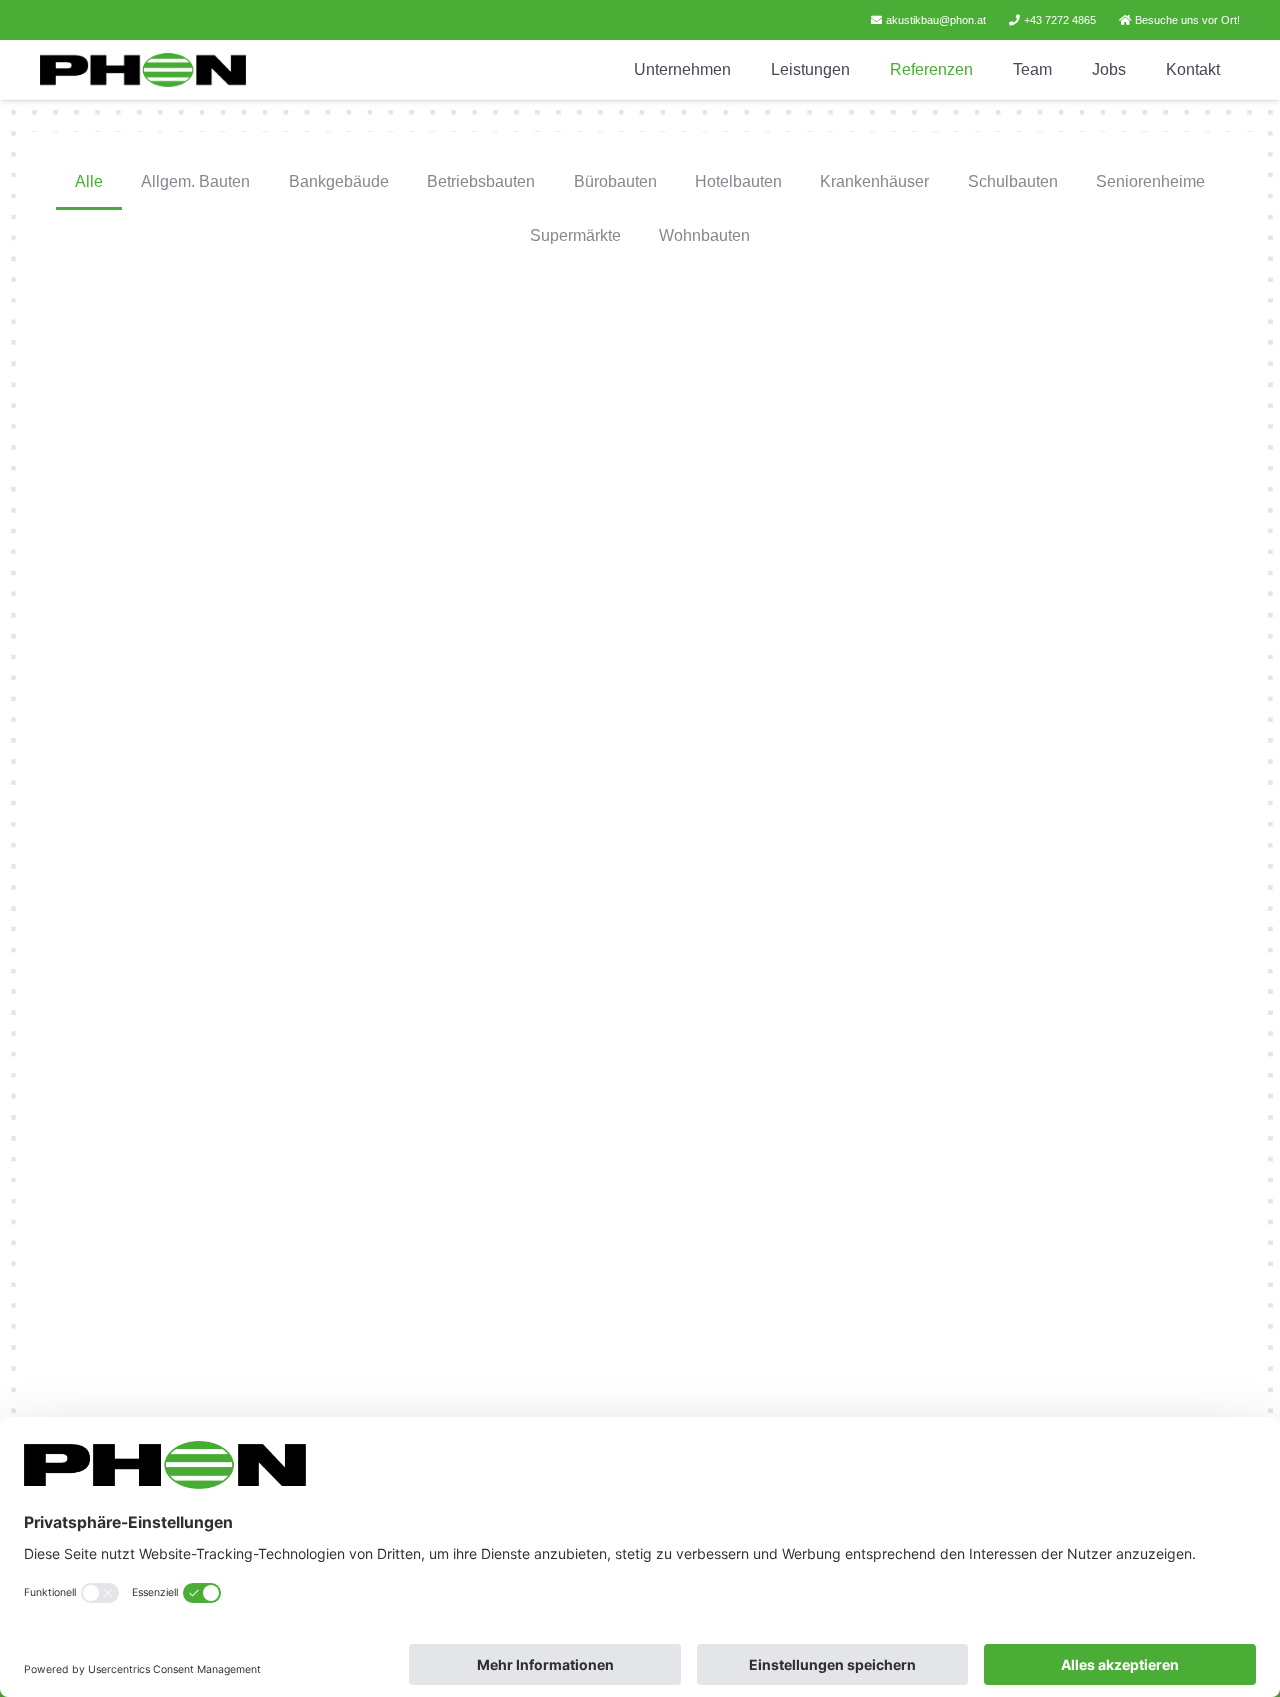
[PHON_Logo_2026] (143, 70)
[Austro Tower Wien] (640, 478)
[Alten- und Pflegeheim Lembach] (233, 1291)
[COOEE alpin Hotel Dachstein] (1046, 884)
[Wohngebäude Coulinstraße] (1046, 1290)
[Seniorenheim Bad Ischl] (233, 884)
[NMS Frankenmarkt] (640, 885)
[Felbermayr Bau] (233, 478)
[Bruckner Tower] (1046, 477)
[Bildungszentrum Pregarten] (640, 1291)
